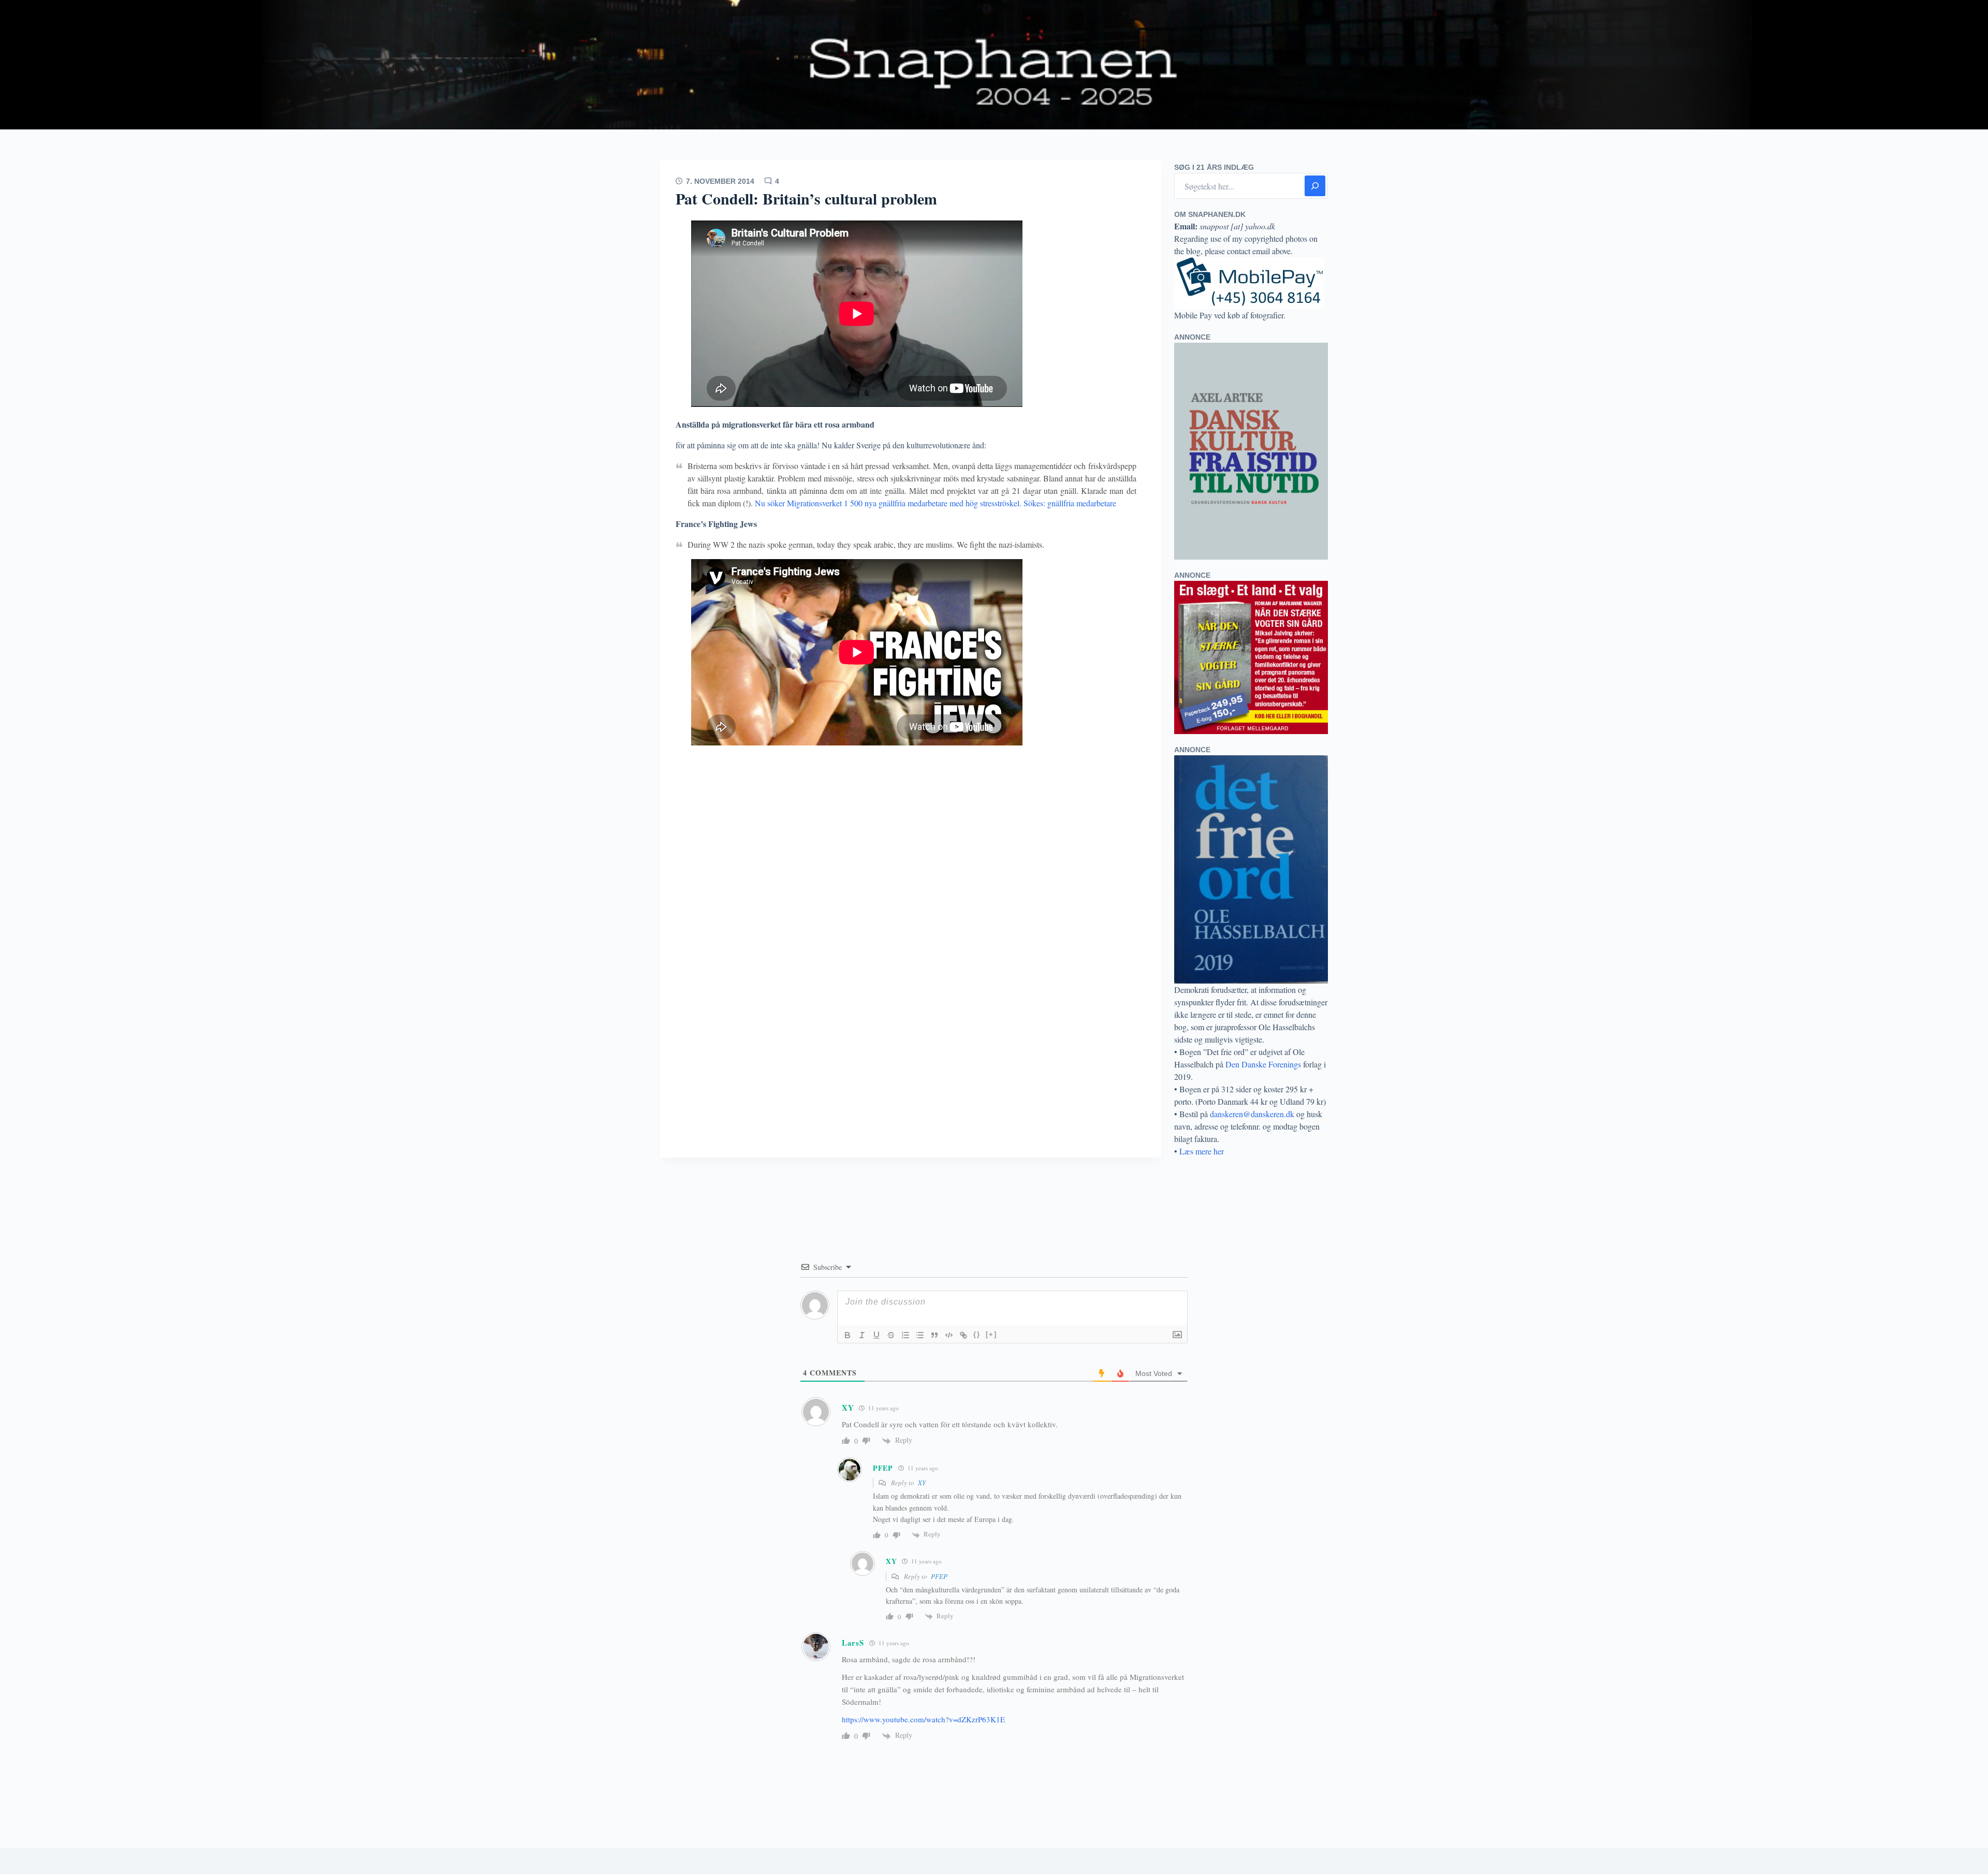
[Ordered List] (905, 1335)
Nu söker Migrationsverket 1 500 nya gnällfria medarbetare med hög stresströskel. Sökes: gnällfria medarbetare (935, 503)
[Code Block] (949, 1335)
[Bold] (847, 1335)
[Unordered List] (920, 1335)
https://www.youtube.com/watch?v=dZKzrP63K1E (923, 1719)
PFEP (939, 1576)
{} (977, 1334)
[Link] (963, 1335)
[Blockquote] (934, 1335)
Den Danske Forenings (1263, 1064)
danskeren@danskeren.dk (1252, 1114)
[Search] (1315, 186)
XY (922, 1483)
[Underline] (876, 1335)
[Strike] (891, 1335)
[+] (991, 1334)
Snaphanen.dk (994, 65)
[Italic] (862, 1335)
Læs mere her (1202, 1151)
